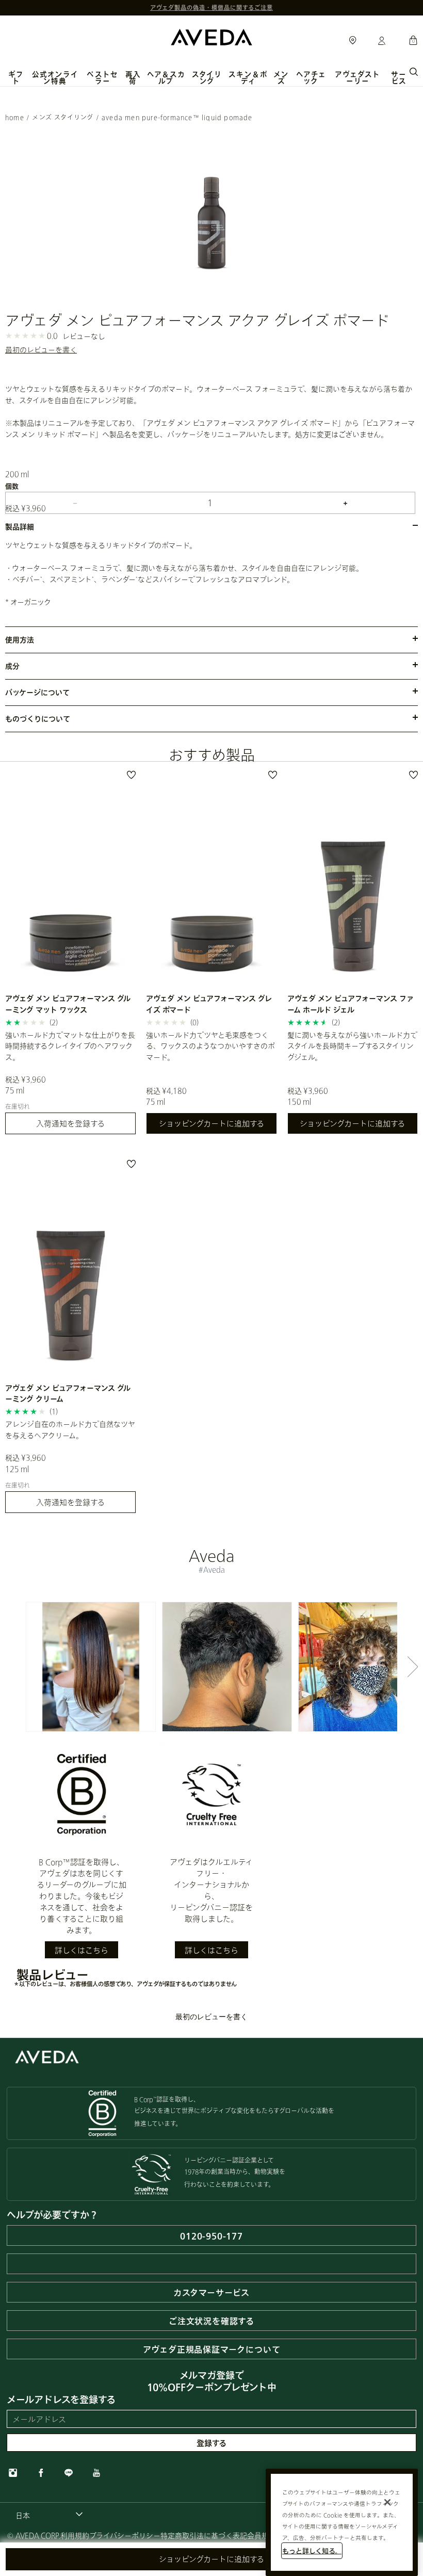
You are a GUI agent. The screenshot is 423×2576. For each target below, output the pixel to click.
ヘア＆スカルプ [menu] (166, 78)
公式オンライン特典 (55, 78)
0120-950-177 (211, 2236)
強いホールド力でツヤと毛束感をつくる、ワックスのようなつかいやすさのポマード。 (210, 1046)
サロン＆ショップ (353, 41)
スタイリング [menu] (207, 78)
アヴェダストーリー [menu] (357, 78)
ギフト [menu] (16, 78)
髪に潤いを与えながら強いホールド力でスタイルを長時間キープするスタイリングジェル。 (352, 1046)
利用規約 (75, 2535)
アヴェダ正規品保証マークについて (212, 2349)
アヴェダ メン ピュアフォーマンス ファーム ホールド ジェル (351, 1004)
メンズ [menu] (281, 78)
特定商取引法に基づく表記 (204, 2535)
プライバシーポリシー (125, 2535)
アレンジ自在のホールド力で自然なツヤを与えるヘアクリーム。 (70, 1429)
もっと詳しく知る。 (312, 2551)
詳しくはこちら (82, 1950)
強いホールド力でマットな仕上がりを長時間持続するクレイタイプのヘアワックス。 (70, 1046)
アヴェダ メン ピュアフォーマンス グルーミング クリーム (68, 1393)
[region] (342, 2522)
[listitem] (70, 956)
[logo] (211, 36)
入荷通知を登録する (70, 1123)
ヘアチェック (311, 78)
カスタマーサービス (211, 2292)
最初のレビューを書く (41, 350)
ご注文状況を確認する (211, 2321)
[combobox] (49, 2515)
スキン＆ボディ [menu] (248, 78)
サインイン (382, 41)
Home (15, 117)
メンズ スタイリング (63, 117)
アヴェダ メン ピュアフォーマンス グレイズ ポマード (209, 1004)
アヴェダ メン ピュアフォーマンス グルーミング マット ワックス (68, 1004)
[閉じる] (387, 2502)
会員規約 (262, 2535)
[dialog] (414, 71)
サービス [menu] (399, 78)
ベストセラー (102, 78)
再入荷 (133, 78)
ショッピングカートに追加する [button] (211, 2559)
